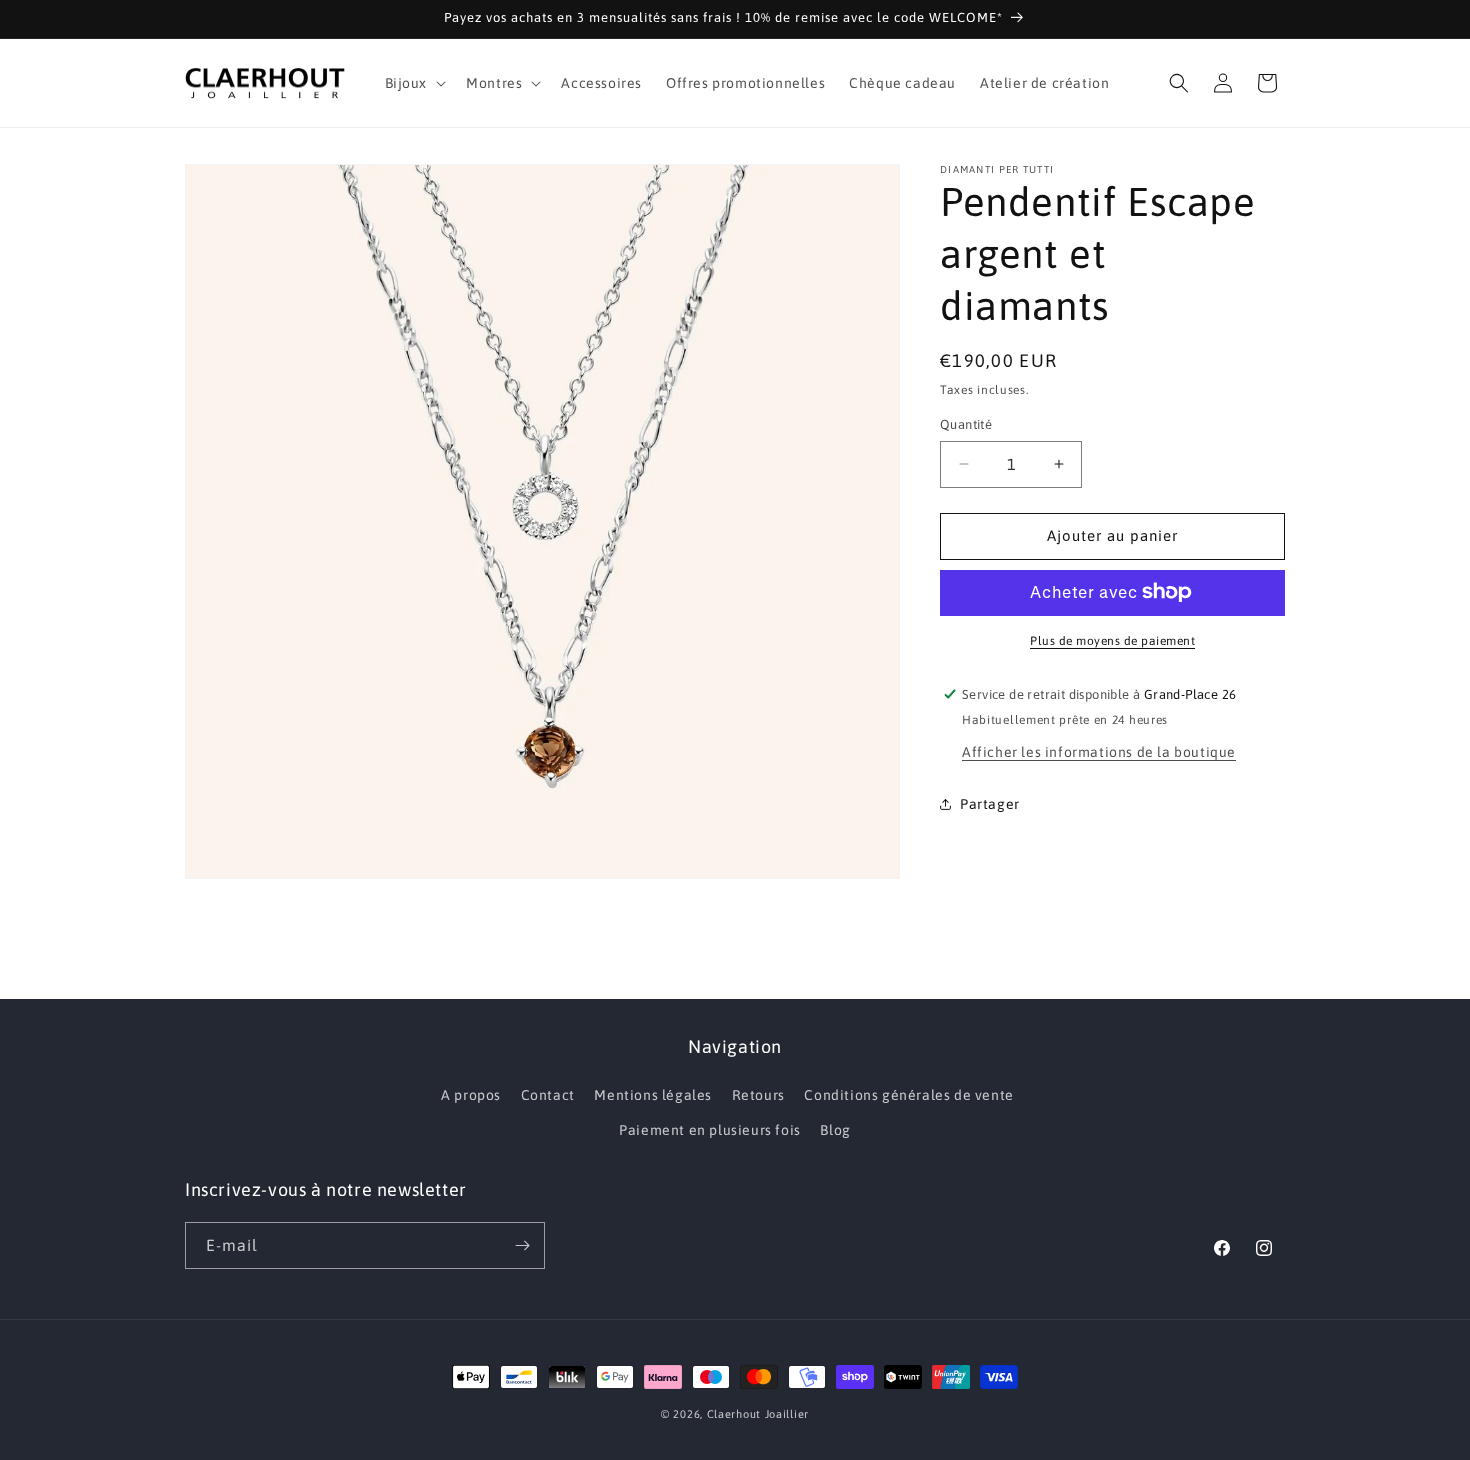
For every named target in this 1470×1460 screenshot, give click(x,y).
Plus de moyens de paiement (1112, 640)
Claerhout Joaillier (758, 1414)
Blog (835, 1130)
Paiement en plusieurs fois (710, 1130)
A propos (471, 1095)
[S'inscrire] (522, 1245)
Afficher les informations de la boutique (1099, 751)
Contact (548, 1095)
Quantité (966, 424)
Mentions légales (653, 1095)
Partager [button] (990, 804)
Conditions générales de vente (908, 1095)
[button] (414, 83)
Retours (758, 1095)
